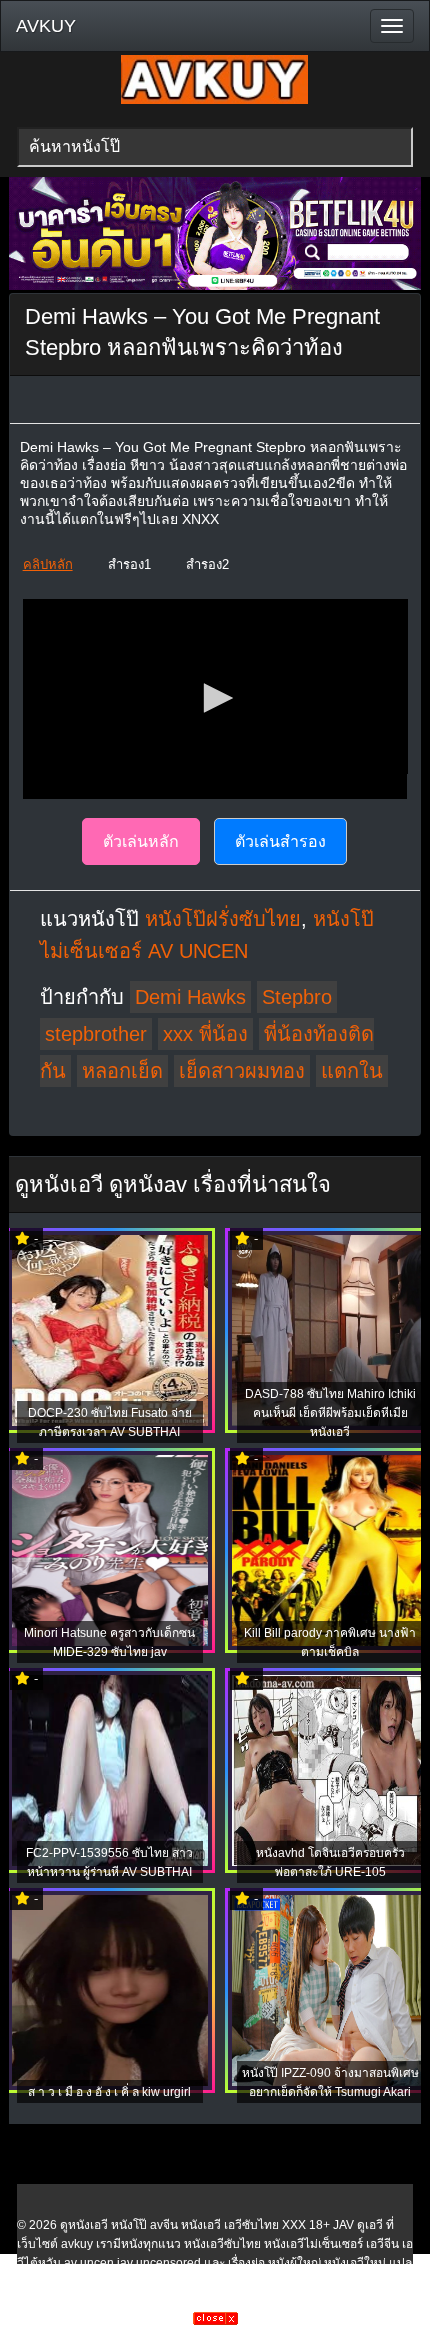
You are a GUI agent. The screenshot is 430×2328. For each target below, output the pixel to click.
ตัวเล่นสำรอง (280, 841)
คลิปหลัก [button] (48, 564)
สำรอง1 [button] (129, 564)
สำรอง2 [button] (207, 564)
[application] (215, 699)
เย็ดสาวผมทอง (242, 1071)
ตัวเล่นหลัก (141, 841)
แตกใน (352, 1071)
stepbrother (96, 1034)
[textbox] (215, 147)
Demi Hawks (190, 997)
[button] (215, 698)
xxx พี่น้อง (205, 1034)
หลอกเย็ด (122, 1071)
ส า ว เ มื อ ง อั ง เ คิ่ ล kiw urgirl (109, 2092)
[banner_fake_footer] (215, 2321)
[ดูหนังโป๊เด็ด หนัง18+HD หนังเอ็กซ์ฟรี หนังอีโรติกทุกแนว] (214, 100)
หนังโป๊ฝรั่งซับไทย (223, 919)
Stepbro (297, 997)
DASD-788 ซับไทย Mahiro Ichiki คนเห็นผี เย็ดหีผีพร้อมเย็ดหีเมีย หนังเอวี (330, 1413)
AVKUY (46, 26)
